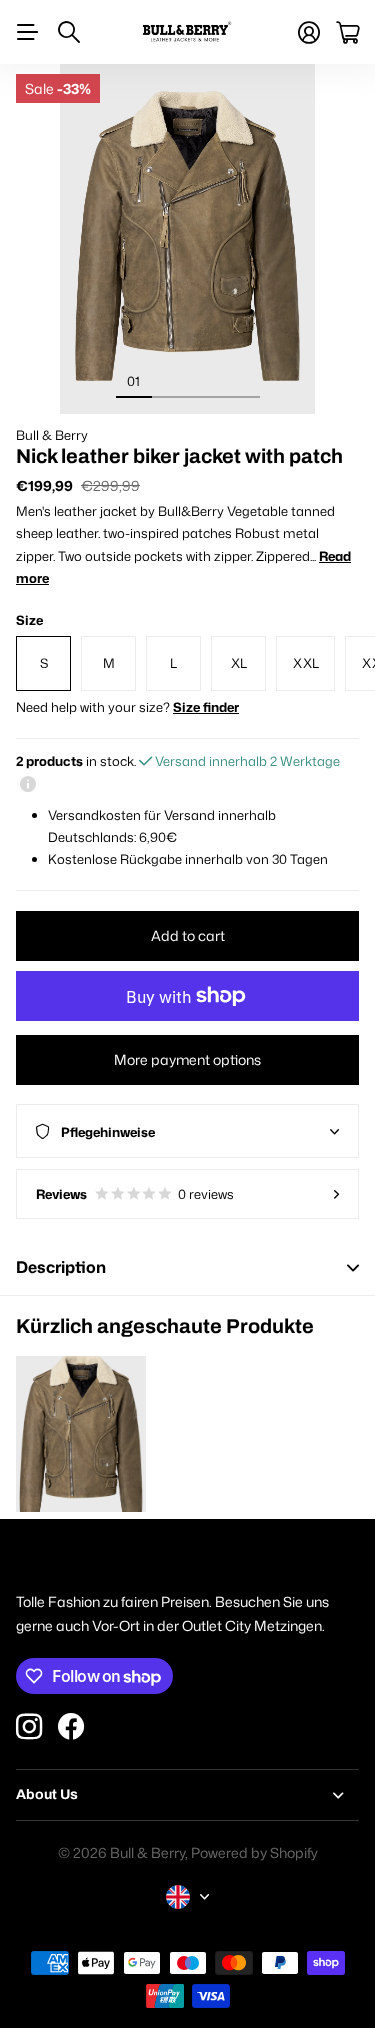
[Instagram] (29, 1727)
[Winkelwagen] (347, 32)
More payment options (187, 1059)
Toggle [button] (353, 1267)
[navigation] (170, 380)
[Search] (69, 32)
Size (29, 620)
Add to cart (188, 935)
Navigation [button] (27, 32)
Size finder (206, 707)
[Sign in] (309, 32)
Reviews (135, 1194)
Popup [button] (28, 783)
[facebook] (71, 1727)
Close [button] (187, 1795)
